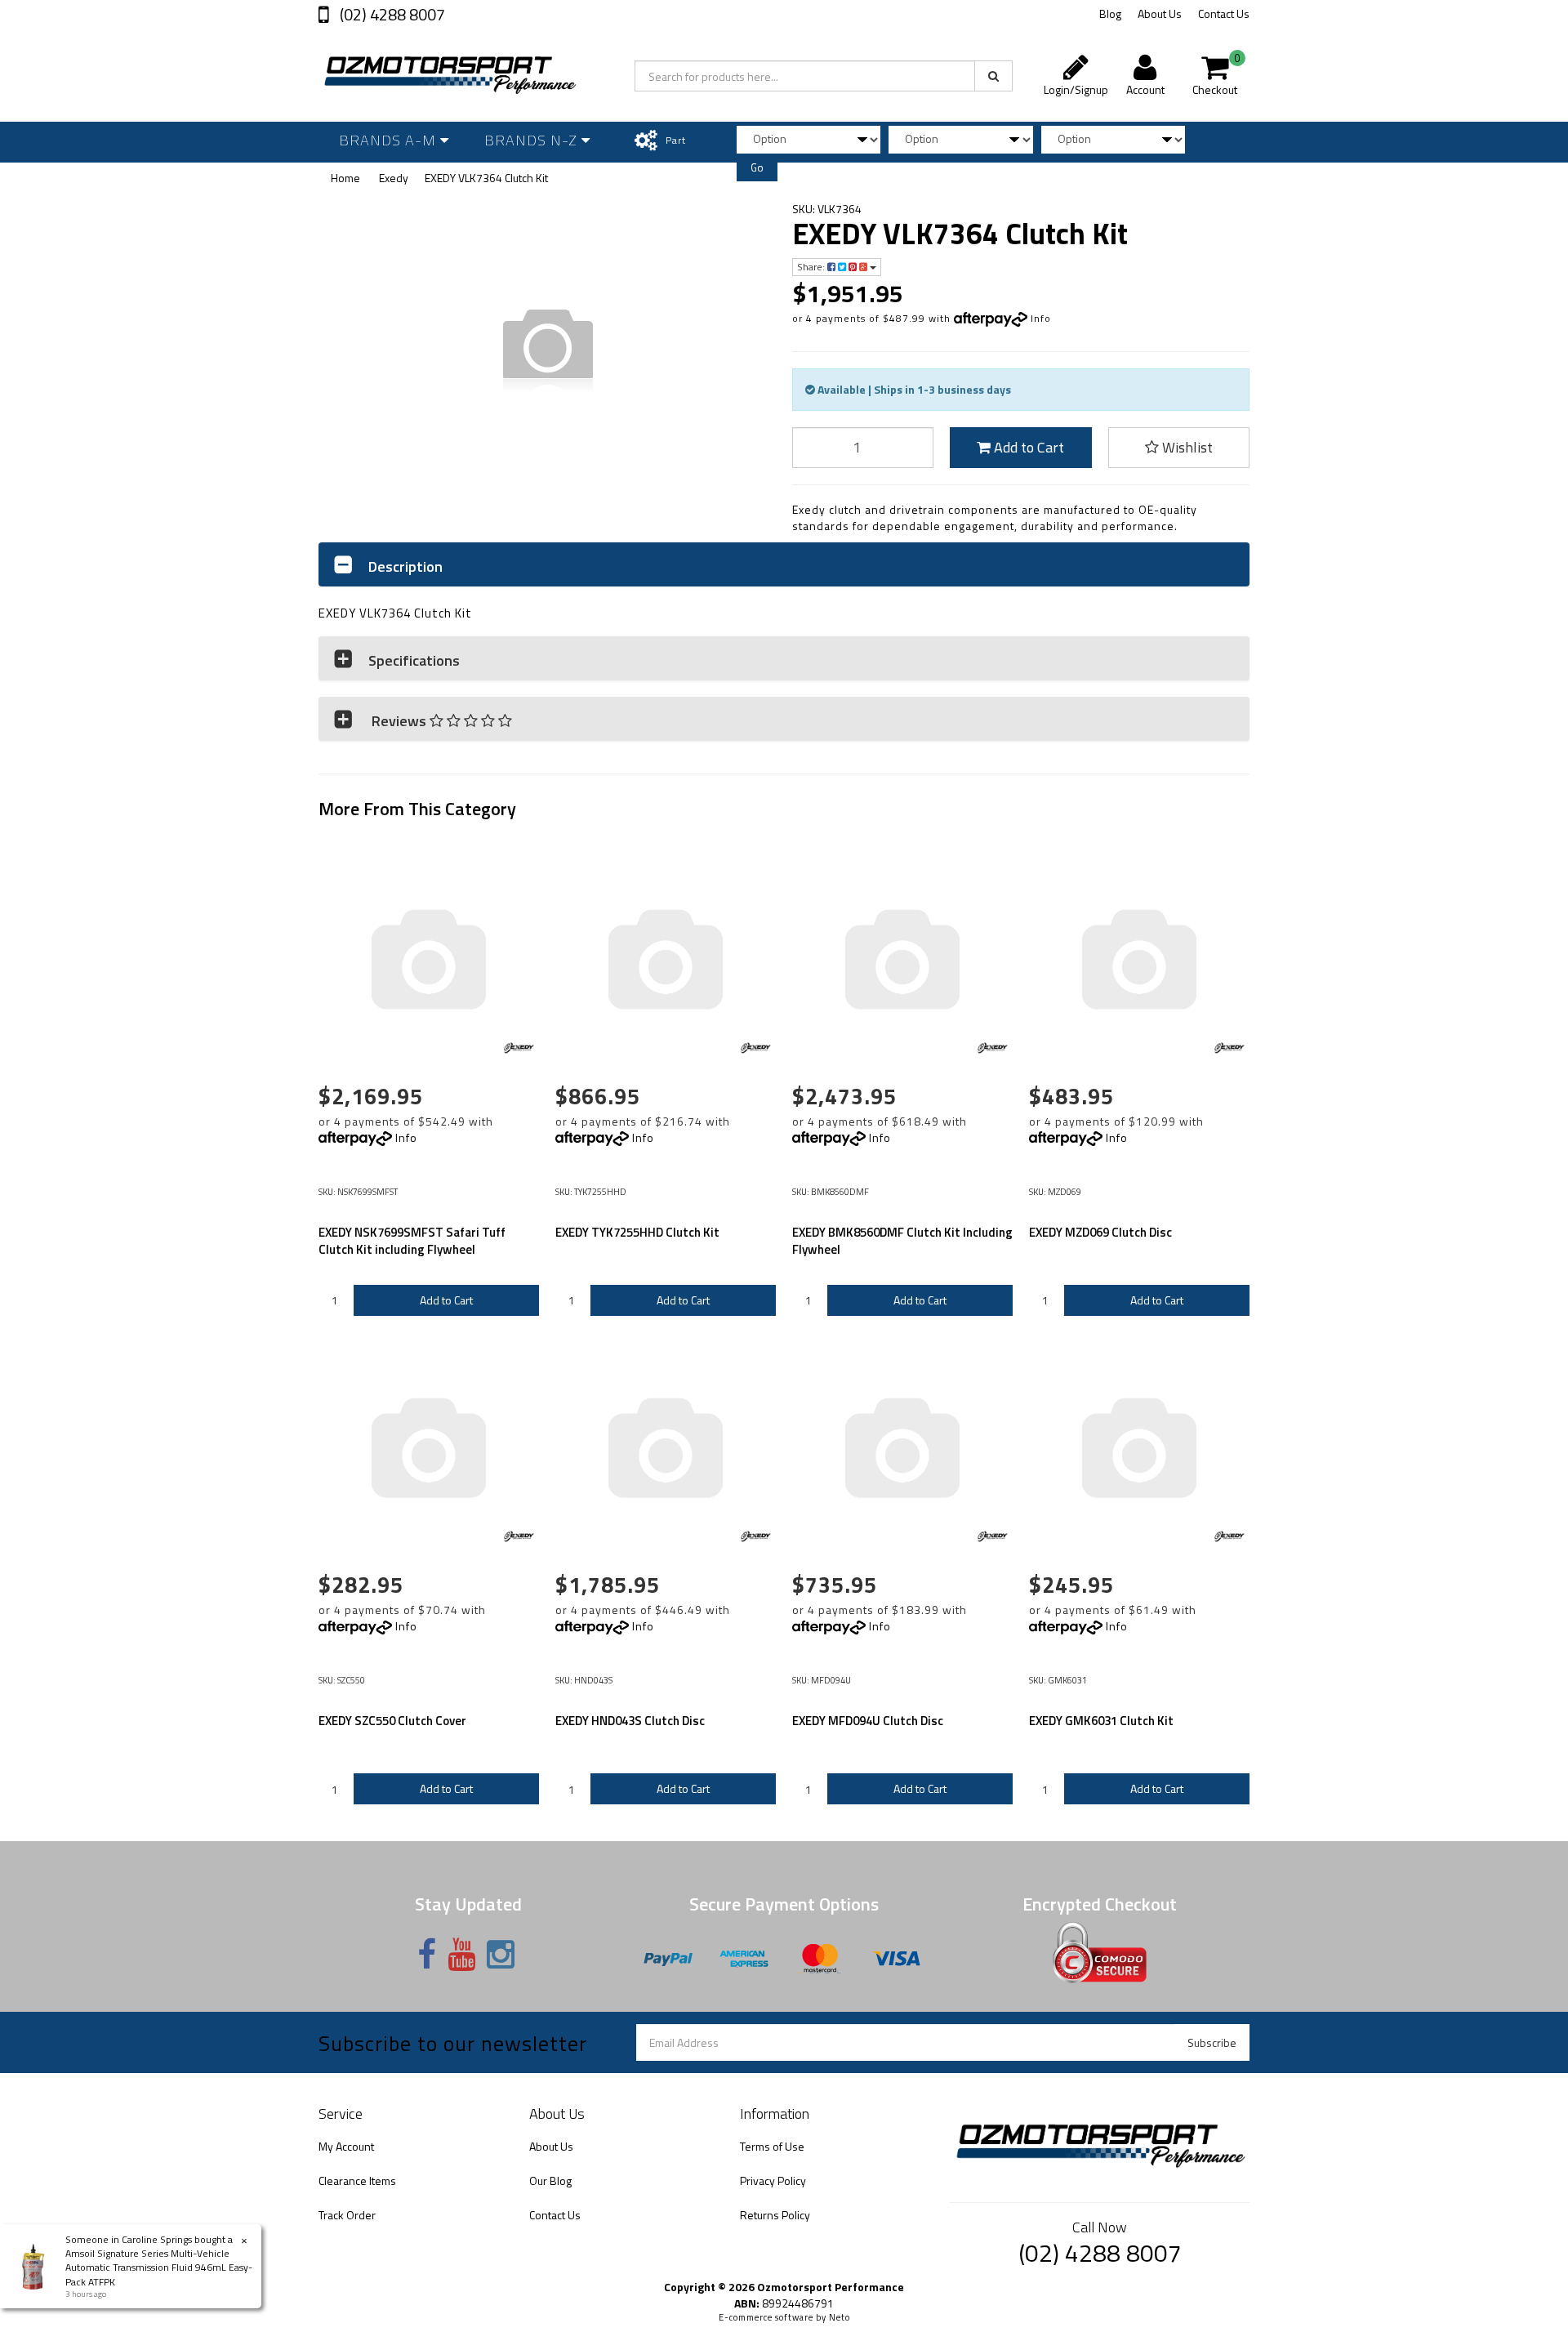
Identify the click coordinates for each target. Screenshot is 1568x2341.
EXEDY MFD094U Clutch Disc (868, 1721)
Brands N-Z (533, 140)
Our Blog (550, 2180)
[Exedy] (519, 1048)
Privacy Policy (773, 2180)
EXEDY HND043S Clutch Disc (630, 1721)
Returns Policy (775, 2215)
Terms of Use (772, 2146)
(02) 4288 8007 (391, 14)
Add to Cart (1027, 447)
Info (1041, 318)
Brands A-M (390, 140)
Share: (812, 267)
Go (757, 167)
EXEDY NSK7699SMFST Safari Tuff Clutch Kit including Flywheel (412, 1241)
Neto (840, 2317)
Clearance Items (357, 2180)
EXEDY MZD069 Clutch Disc (1100, 1232)
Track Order (347, 2215)
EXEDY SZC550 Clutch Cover (392, 1721)
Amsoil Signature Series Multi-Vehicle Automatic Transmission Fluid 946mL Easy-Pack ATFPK (159, 2267)
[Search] (993, 76)
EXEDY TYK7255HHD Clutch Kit (637, 1232)
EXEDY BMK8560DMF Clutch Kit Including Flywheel (902, 1241)
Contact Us (1224, 13)
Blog (1110, 13)
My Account (346, 2146)
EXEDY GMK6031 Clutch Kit (1101, 1721)
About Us (1160, 13)
